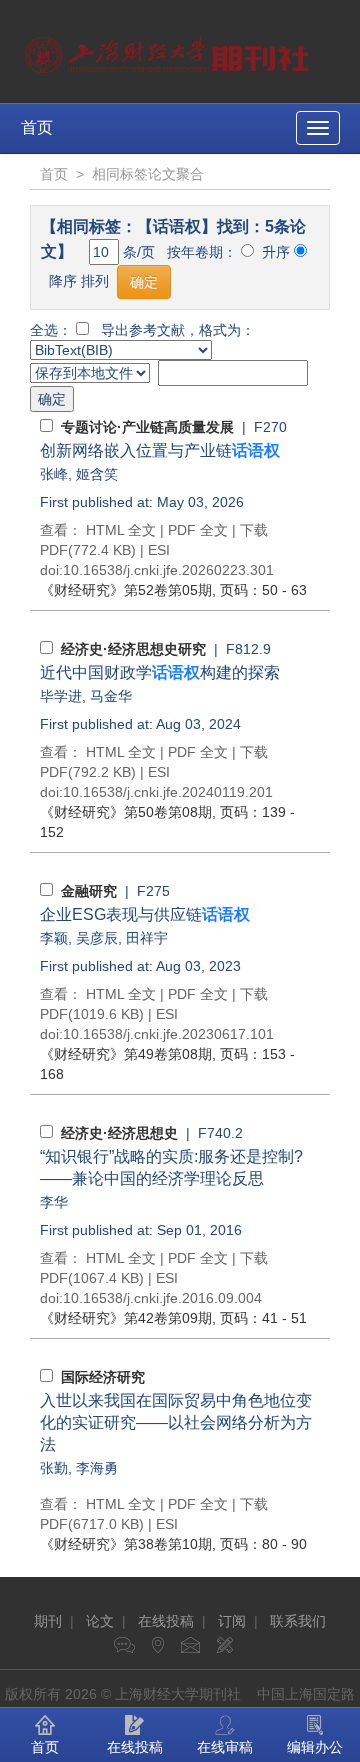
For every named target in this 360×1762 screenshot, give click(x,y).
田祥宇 (147, 938)
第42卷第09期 (126, 1318)
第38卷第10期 (126, 1544)
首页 (37, 127)
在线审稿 (225, 1747)
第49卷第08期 (126, 1054)
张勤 (54, 1468)
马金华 (111, 696)
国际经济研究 (103, 1377)
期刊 (48, 1621)
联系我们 (298, 1621)
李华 (54, 1202)
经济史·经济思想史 (119, 1133)
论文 (100, 1621)
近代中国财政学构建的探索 (160, 672)
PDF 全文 (198, 530)
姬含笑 (97, 474)
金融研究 (89, 891)
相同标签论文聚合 (148, 174)
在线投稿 (166, 1621)
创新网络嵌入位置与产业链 (160, 450)
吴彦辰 (97, 938)
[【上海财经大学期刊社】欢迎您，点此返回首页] (169, 50)
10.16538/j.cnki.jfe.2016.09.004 (162, 1298)
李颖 (54, 938)
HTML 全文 (121, 530)
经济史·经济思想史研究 (133, 649)
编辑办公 (315, 1747)
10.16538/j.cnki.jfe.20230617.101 (168, 1034)
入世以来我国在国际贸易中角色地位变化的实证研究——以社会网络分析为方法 (176, 1422)
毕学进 (61, 696)
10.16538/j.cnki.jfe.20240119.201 (168, 792)
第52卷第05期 (126, 590)
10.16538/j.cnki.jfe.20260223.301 (168, 570)
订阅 (232, 1621)
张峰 (54, 474)
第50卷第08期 (126, 812)
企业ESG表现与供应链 (145, 914)
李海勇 (97, 1468)
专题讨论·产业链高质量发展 (147, 427)
